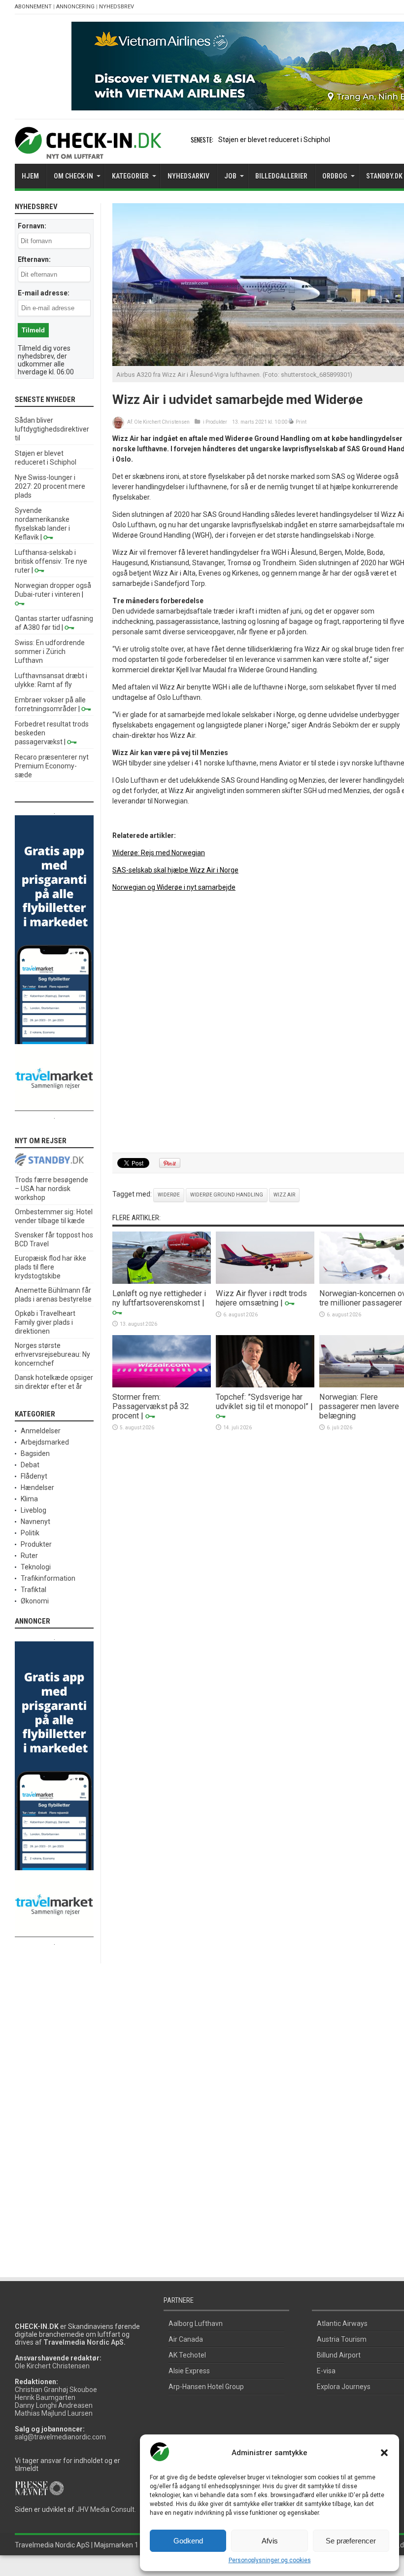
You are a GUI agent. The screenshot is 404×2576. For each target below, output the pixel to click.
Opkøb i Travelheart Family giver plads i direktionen (45, 1322)
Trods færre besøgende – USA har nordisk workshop (51, 1189)
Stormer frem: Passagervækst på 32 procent (151, 1406)
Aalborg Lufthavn (196, 2323)
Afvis (270, 2541)
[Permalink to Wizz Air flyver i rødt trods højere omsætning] (265, 1281)
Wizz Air (284, 1195)
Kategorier (130, 176)
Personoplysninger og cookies (270, 2560)
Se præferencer (351, 2541)
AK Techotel (187, 2355)
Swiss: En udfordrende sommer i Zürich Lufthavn (50, 652)
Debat (30, 1465)
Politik (30, 1533)
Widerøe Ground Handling (227, 1195)
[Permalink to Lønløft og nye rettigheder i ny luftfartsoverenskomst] (162, 1281)
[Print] (291, 422)
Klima (29, 1499)
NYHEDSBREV (117, 7)
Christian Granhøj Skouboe (56, 2390)
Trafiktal (34, 1590)
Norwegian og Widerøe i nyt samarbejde (174, 887)
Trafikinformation (48, 1578)
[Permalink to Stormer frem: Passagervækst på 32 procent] (162, 1385)
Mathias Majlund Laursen (54, 2413)
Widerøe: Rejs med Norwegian (159, 853)
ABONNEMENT (33, 7)
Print (301, 422)
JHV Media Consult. (106, 2509)
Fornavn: (32, 226)
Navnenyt (35, 1522)
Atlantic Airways (342, 2323)
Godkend (188, 2541)
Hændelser (37, 1488)
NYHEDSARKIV (188, 176)
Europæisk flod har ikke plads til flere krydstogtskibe (50, 1267)
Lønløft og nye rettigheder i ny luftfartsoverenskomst (159, 1298)
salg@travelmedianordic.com (60, 2437)
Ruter (29, 1556)
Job (230, 176)
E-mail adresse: (44, 293)
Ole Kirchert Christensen (162, 422)
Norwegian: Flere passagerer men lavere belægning (359, 1406)
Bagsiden (35, 1453)
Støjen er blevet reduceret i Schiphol (274, 140)
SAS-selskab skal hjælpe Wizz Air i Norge (175, 870)
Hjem (30, 176)
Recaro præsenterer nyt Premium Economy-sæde (52, 766)
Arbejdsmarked (45, 1442)
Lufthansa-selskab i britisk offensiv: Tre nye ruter (51, 561)
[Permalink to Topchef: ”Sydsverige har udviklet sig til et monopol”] (265, 1385)
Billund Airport (339, 2355)
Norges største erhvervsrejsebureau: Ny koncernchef (52, 1354)
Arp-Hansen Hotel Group (206, 2387)
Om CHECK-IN (73, 176)
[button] (384, 2453)
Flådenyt (34, 1476)
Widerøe (169, 1195)
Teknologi (36, 1567)
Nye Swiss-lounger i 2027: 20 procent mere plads (50, 486)
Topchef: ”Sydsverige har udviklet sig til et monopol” (262, 1402)
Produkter (216, 422)
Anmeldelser (41, 1431)
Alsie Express (189, 2371)
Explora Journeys (344, 2387)
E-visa (326, 2371)
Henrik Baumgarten (45, 2397)
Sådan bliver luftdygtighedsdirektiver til (52, 429)
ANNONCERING (75, 7)
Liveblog (34, 1510)
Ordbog (335, 176)
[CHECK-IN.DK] (88, 151)
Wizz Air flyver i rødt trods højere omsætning (261, 1298)
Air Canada (186, 2339)
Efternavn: (34, 259)
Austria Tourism (342, 2339)
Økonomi (35, 1601)
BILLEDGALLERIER (281, 176)
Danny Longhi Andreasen (54, 2405)
